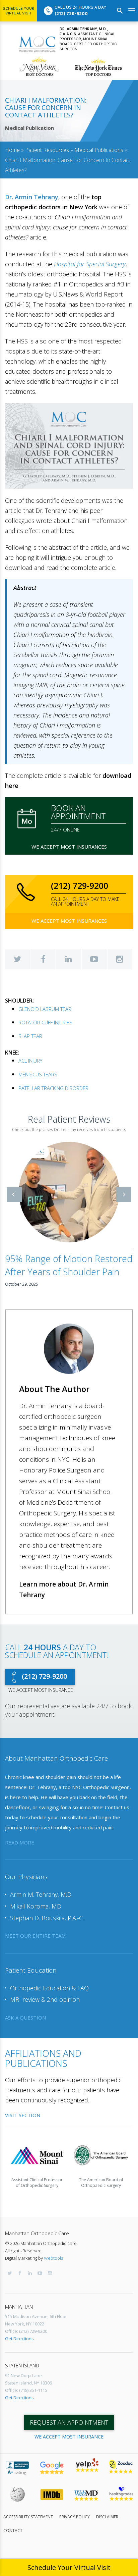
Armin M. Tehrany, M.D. (41, 1895)
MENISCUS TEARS (38, 1074)
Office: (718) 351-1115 (26, 2390)
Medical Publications (99, 150)
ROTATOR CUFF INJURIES (45, 1022)
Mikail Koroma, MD (36, 1906)
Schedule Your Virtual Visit (18, 11)
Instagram (120, 959)
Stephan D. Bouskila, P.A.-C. (47, 1918)
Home (12, 150)
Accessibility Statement (28, 2517)
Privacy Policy (75, 2517)
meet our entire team (35, 1936)
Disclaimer (107, 2517)
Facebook (43, 959)
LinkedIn (69, 959)
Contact (13, 2531)
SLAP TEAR (30, 1036)
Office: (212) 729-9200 (26, 2331)
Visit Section (23, 2115)
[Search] (120, 11)
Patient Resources (47, 150)
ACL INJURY (30, 1061)
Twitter (17, 959)
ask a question (25, 2018)
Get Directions (19, 2339)
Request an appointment (69, 2422)
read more (20, 1842)
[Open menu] (132, 11)
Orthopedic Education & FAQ (49, 1988)
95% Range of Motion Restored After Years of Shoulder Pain (69, 1265)
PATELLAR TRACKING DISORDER (53, 1088)
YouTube (94, 959)
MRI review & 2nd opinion (45, 2000)
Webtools (53, 2258)
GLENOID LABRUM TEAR (45, 1009)
